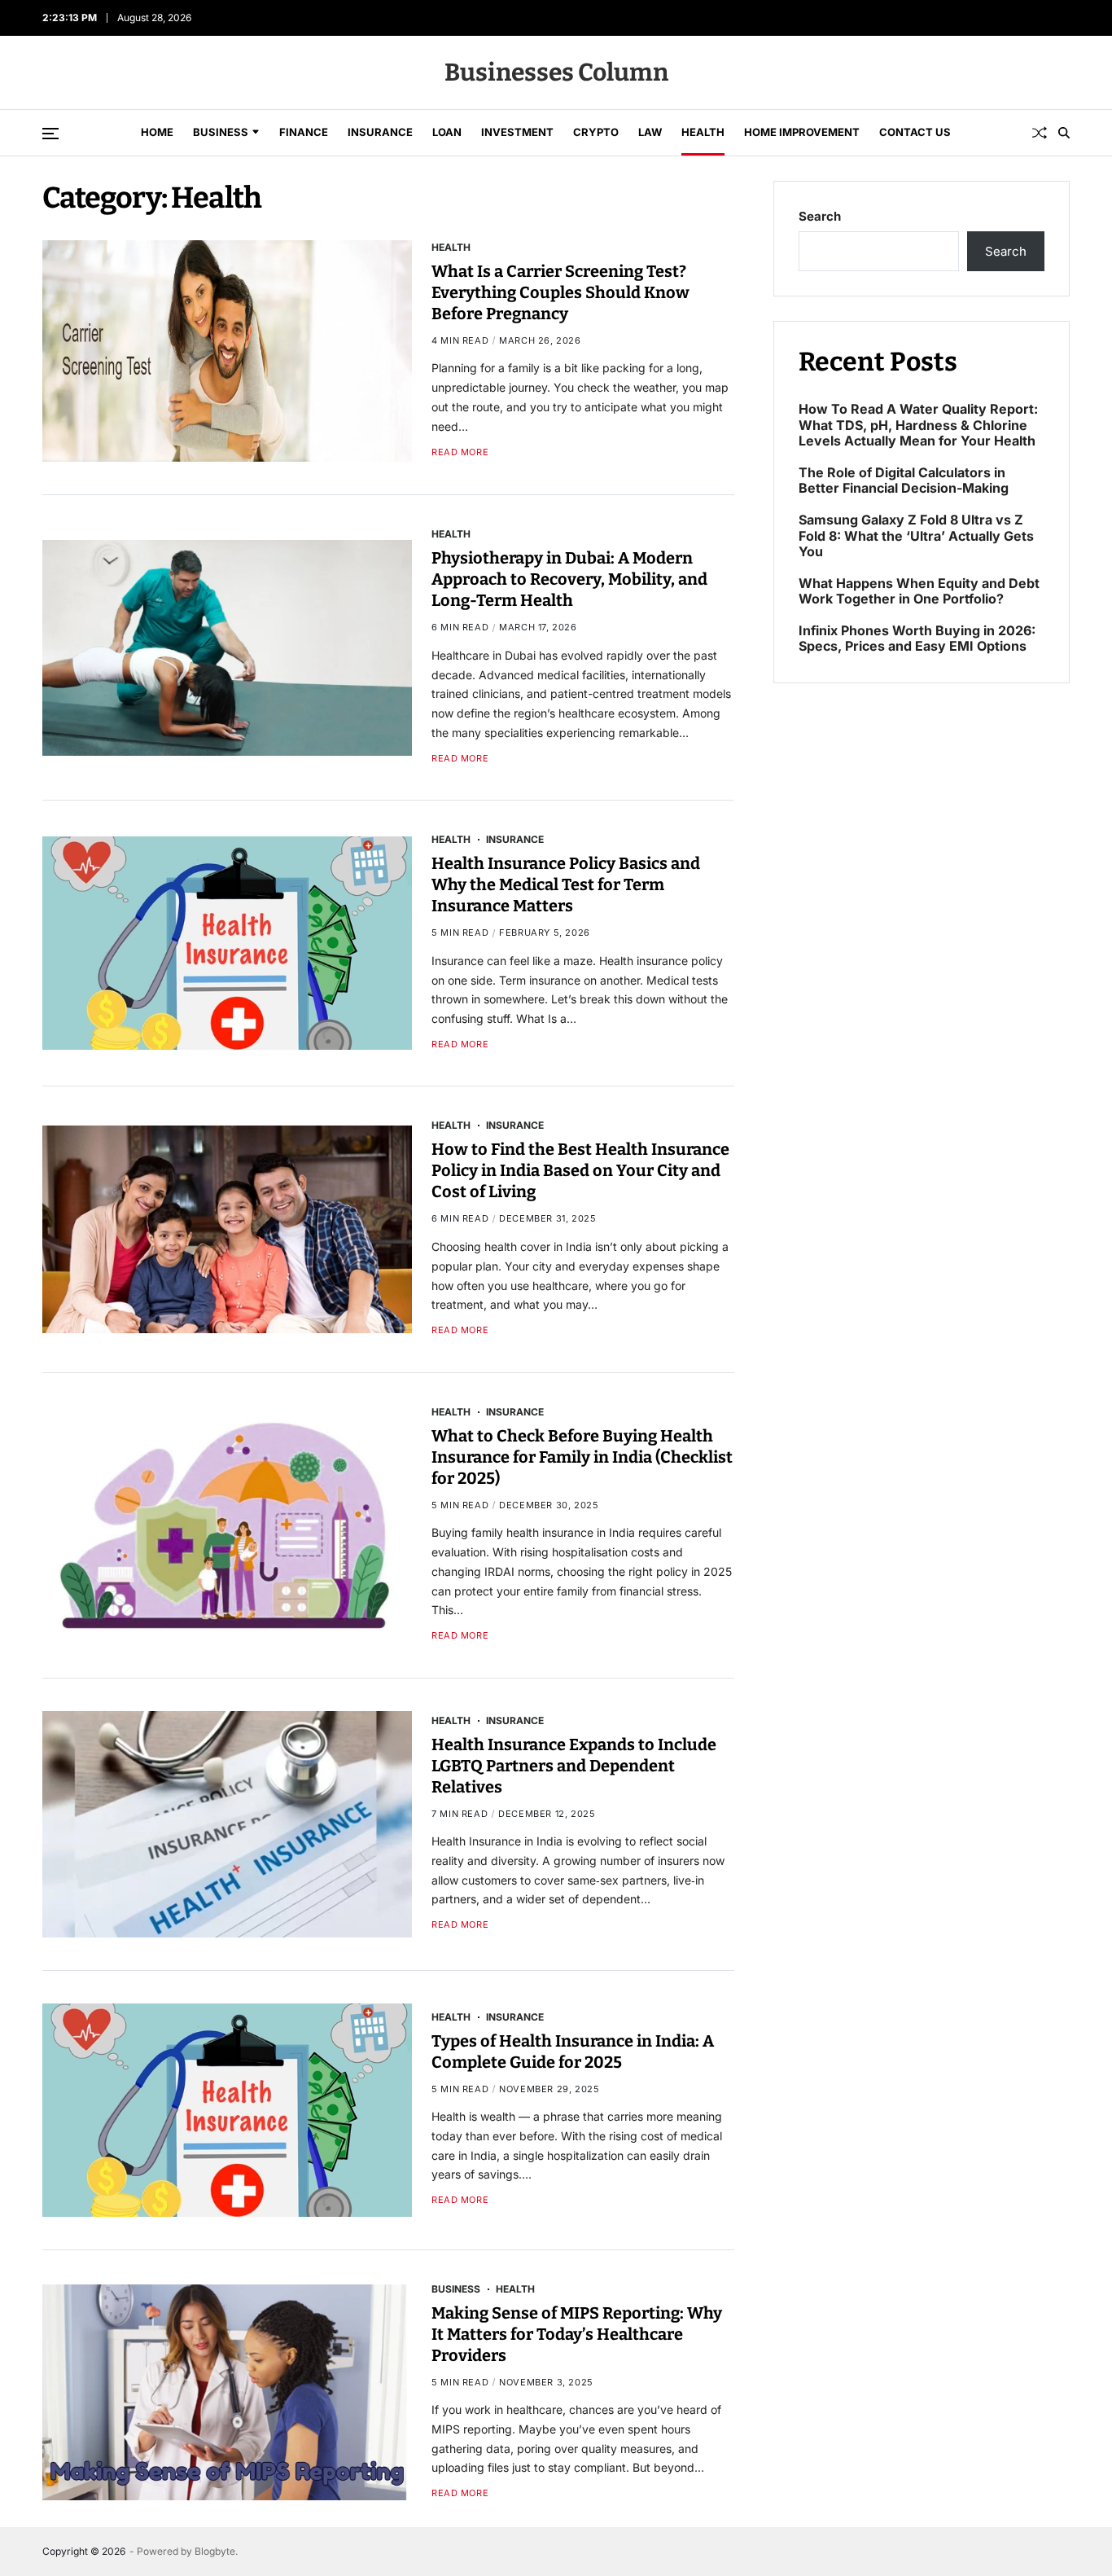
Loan (447, 132)
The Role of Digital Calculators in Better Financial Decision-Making (904, 481)
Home (157, 132)
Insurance (380, 132)
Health (703, 132)
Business (221, 132)
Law (650, 132)
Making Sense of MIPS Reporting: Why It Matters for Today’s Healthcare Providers (577, 2334)
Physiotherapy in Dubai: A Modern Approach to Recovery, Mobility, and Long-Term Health (569, 579)
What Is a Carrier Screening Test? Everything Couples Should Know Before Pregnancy (560, 292)
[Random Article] (1040, 133)
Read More (460, 452)
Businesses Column (556, 72)
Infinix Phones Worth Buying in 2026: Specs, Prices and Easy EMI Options (917, 639)
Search (820, 216)
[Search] (1064, 133)
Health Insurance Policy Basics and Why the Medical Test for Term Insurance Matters (566, 884)
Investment (517, 132)
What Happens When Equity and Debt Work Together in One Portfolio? (919, 590)
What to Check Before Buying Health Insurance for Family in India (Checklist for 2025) (582, 1457)
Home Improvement (802, 132)
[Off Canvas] (50, 134)
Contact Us (915, 132)
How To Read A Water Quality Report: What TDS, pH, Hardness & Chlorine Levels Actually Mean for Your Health (918, 425)
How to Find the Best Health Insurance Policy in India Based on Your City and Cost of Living (580, 1170)
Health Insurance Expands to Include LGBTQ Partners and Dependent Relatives (574, 1766)
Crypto (596, 132)
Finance (304, 132)
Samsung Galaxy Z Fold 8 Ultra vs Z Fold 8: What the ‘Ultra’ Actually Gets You (916, 535)
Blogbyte (215, 2551)
